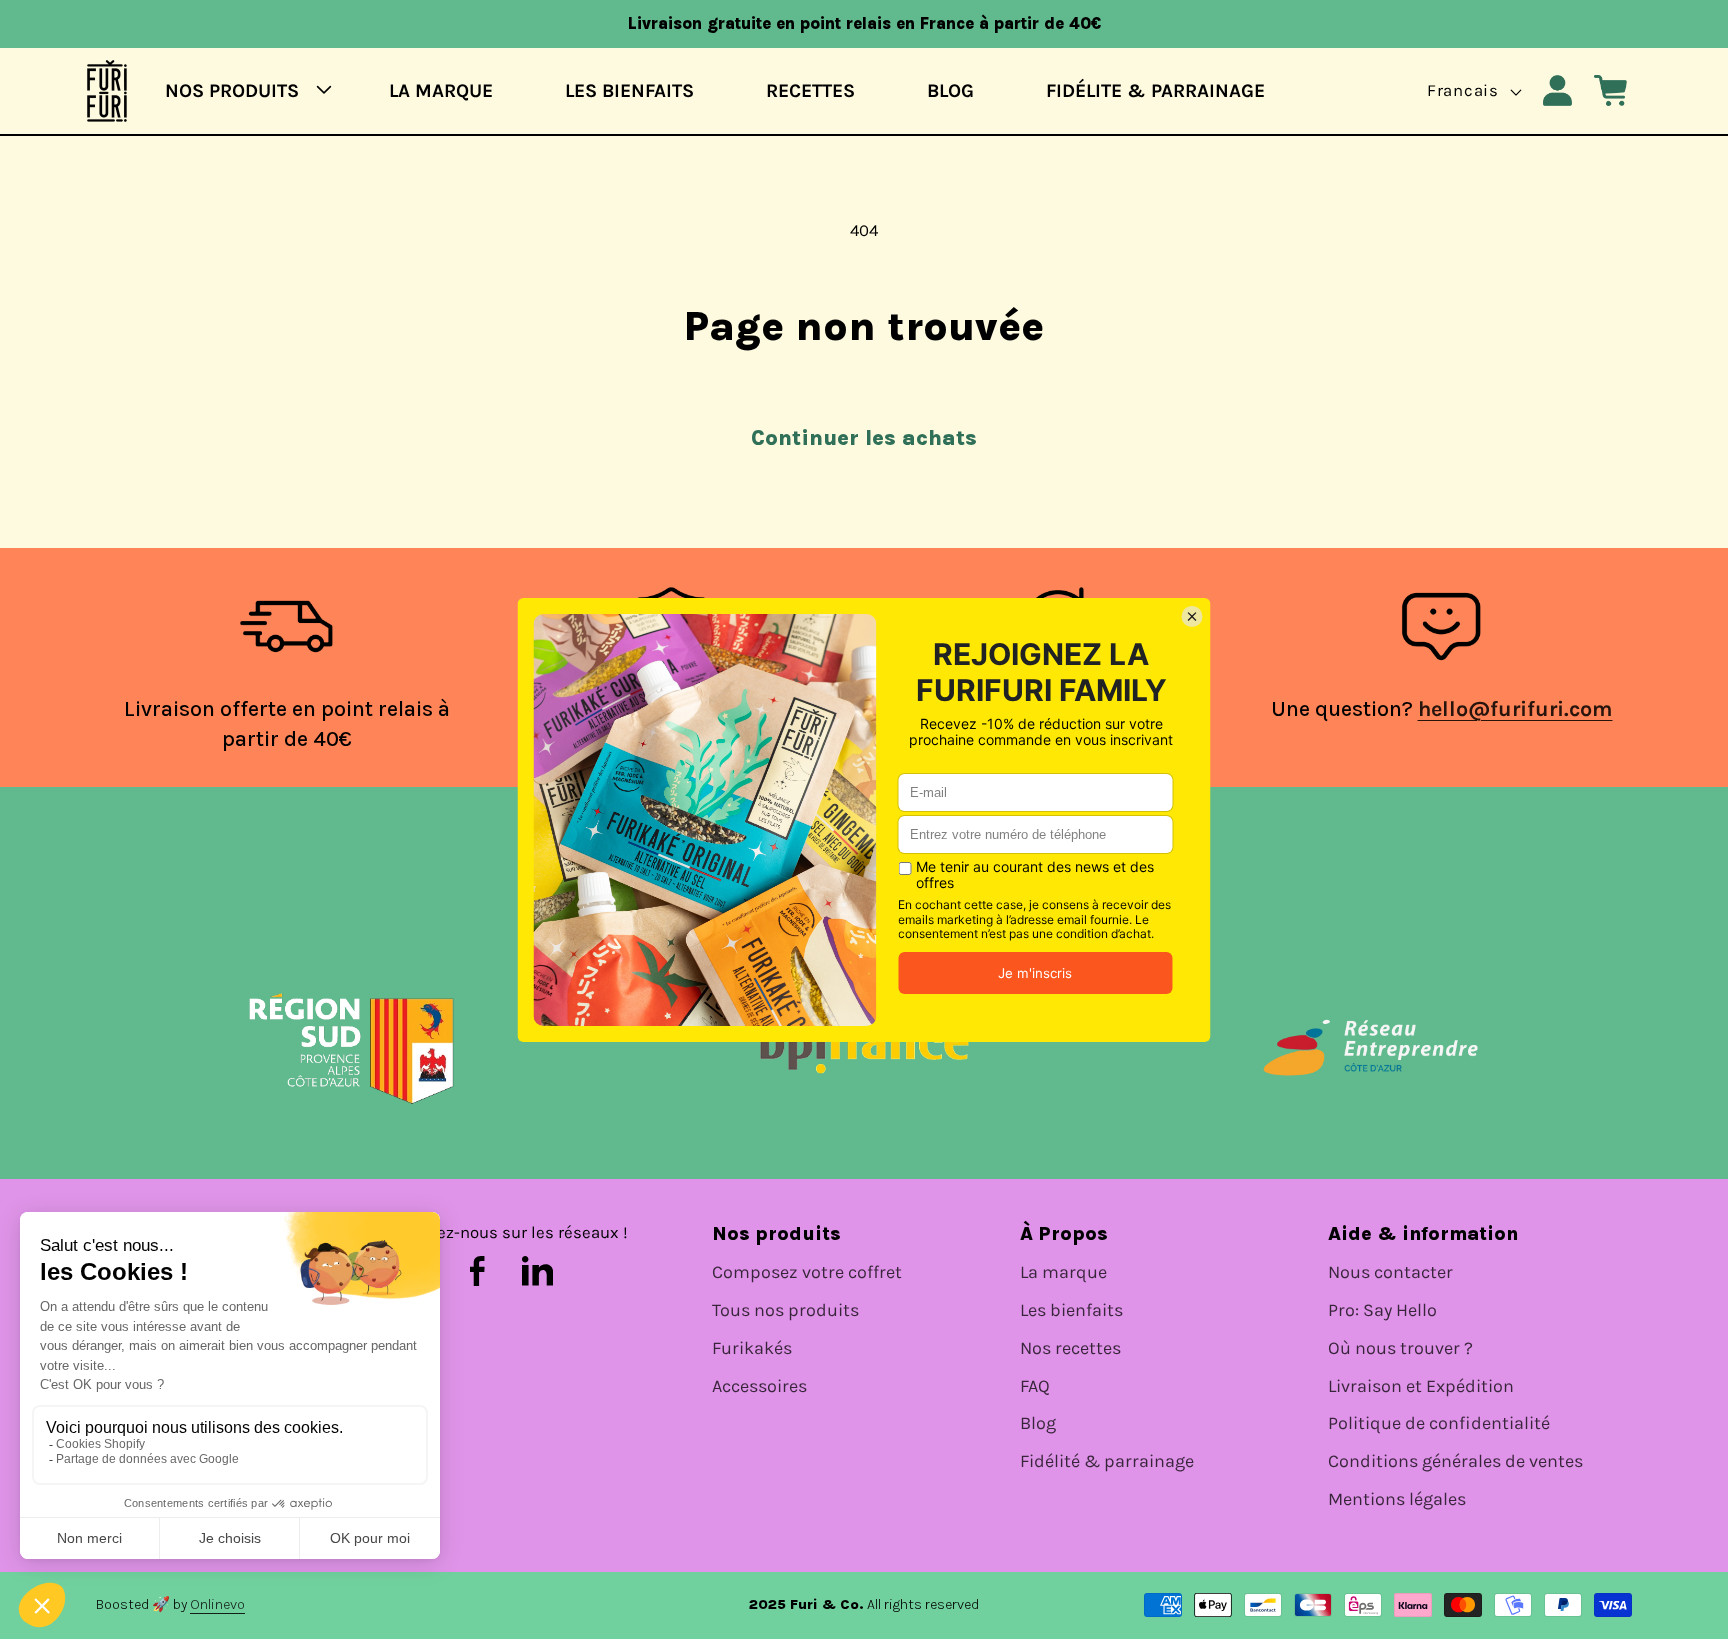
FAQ (1035, 1386)
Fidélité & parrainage (1107, 1461)
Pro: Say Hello (1382, 1310)
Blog (1038, 1423)
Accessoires (759, 1386)
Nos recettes (1070, 1348)
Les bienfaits (1071, 1310)
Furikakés (752, 1348)
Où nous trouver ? (1400, 1348)
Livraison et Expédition (1421, 1386)
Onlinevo (217, 1604)
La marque (1063, 1272)
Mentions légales (1397, 1499)
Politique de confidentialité (1439, 1423)
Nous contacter (1390, 1272)
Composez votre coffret (807, 1272)
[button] (241, 90)
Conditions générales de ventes (1455, 1461)
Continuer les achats (864, 437)
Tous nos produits (785, 1310)
